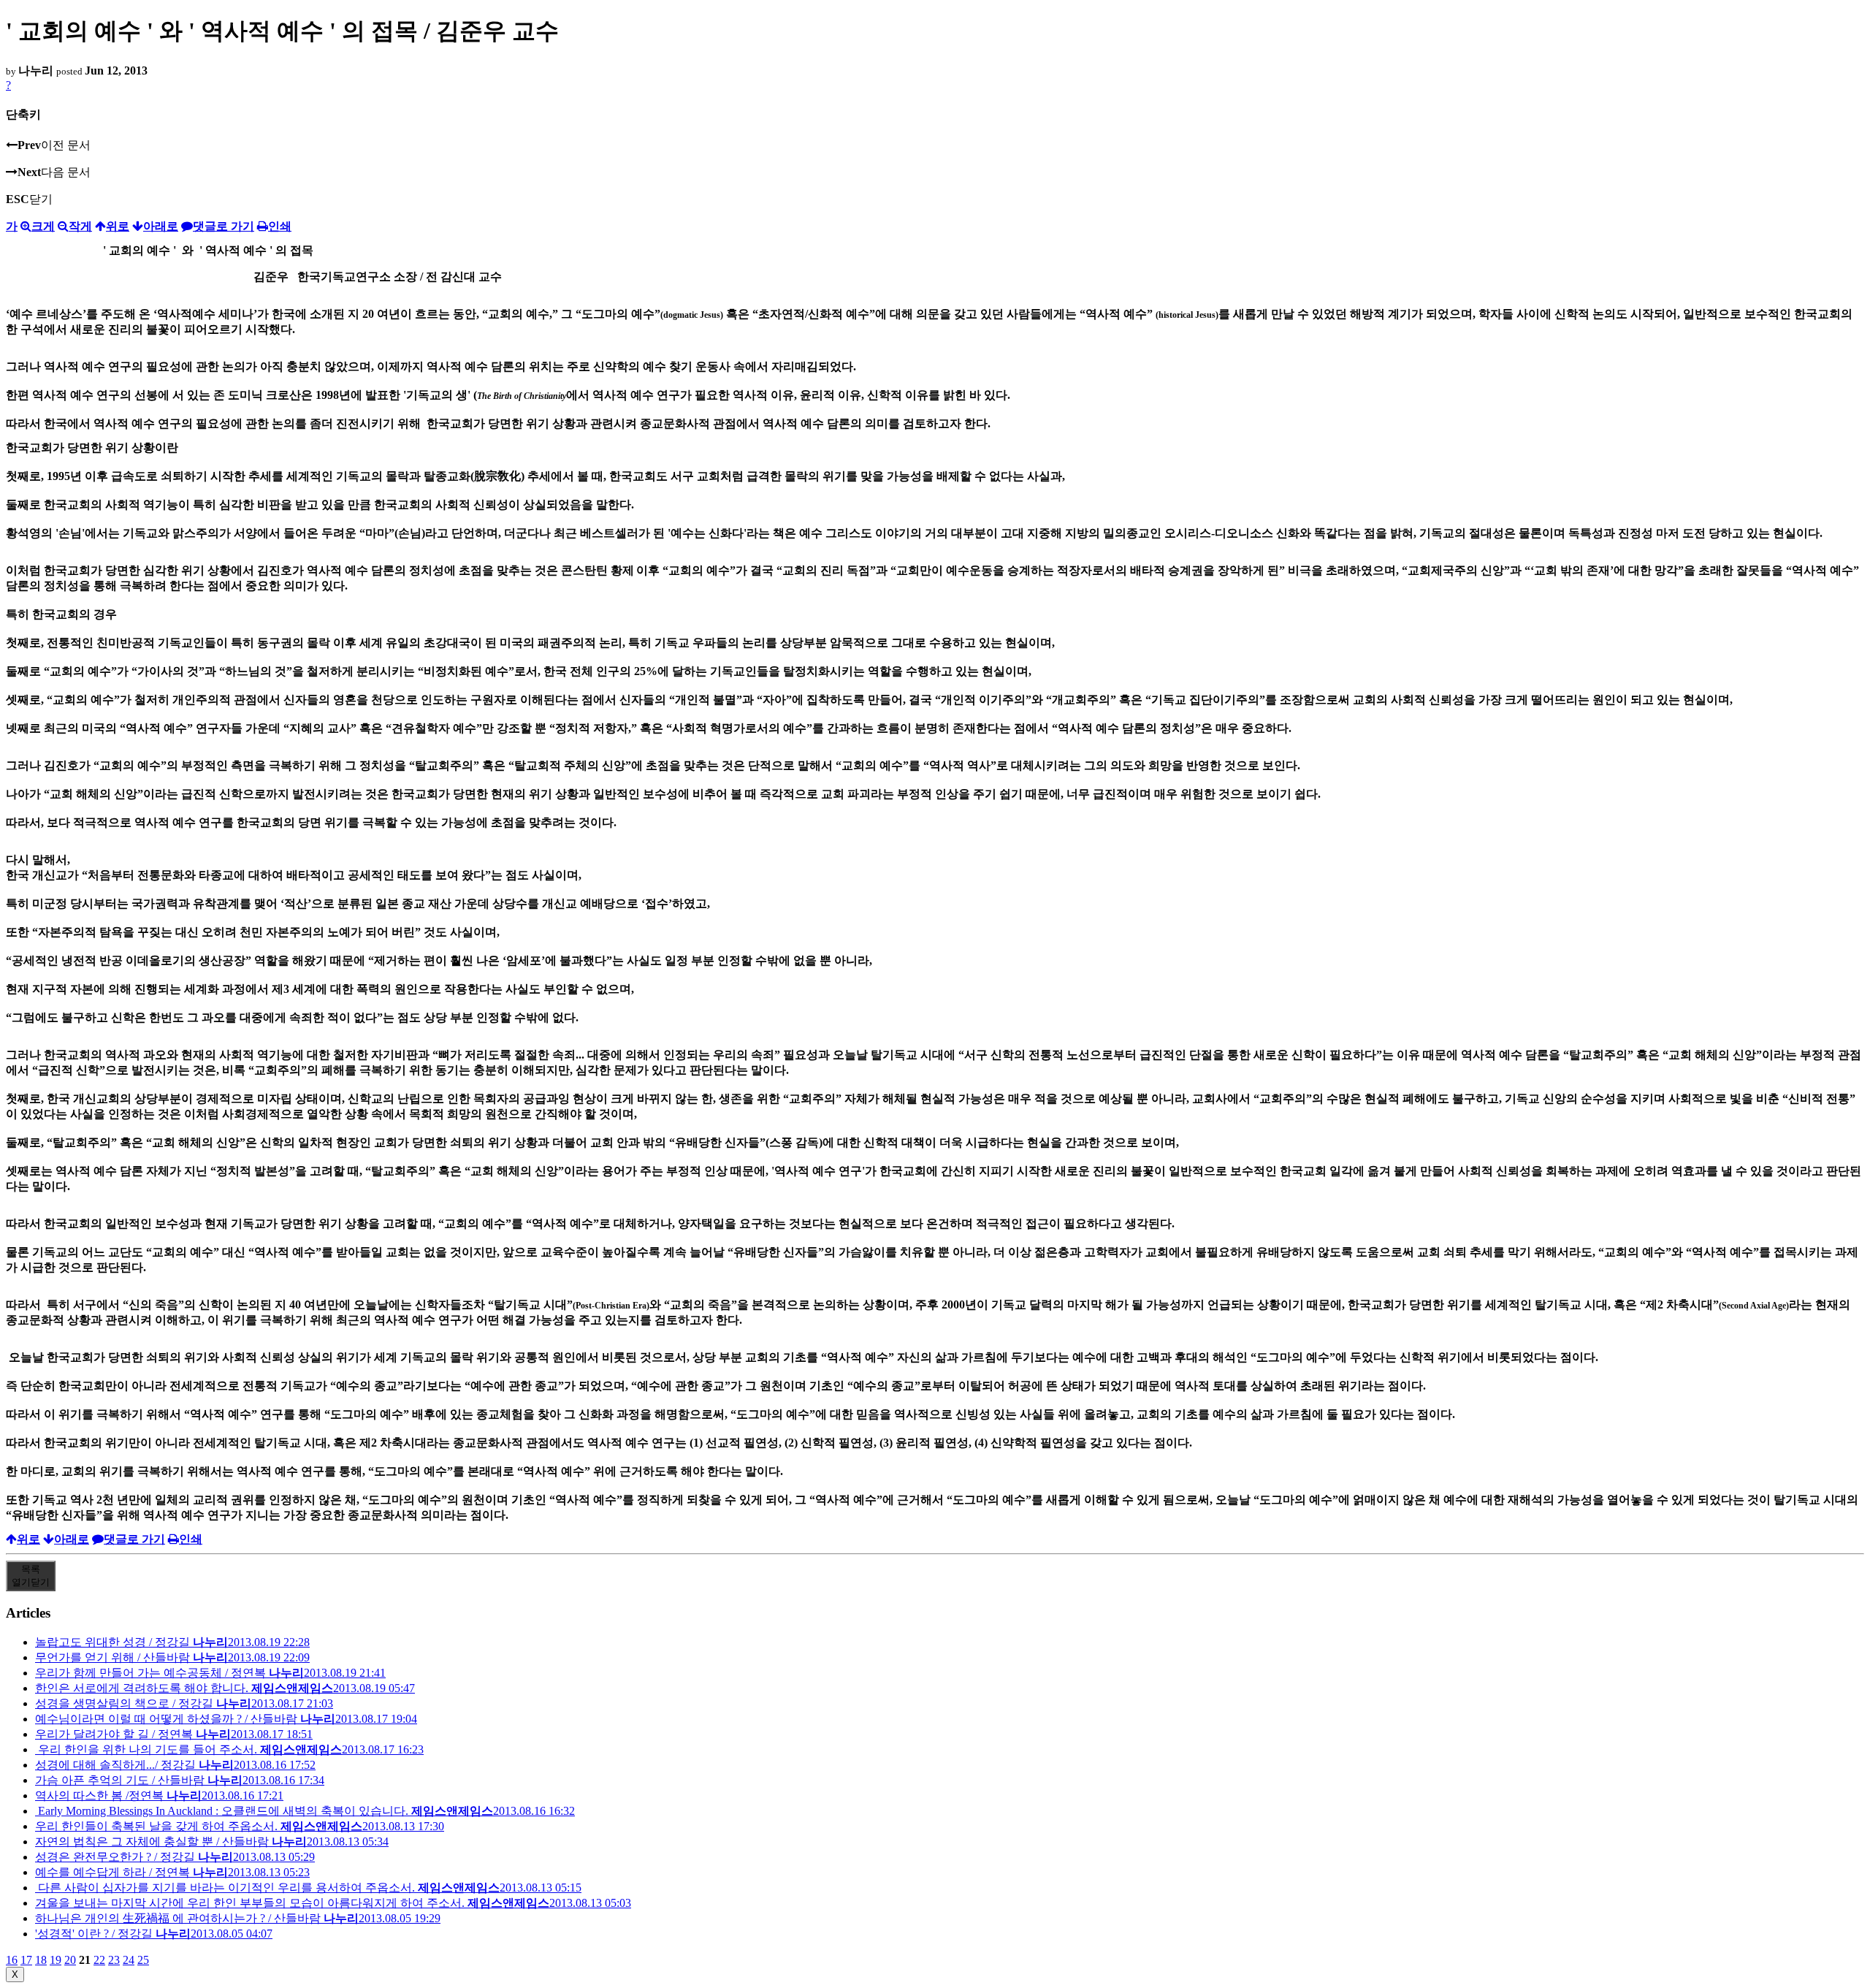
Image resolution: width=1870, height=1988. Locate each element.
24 (129, 1960)
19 (56, 1960)
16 (12, 1960)
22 (99, 1960)
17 (26, 1960)
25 (143, 1960)
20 (70, 1960)
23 (114, 1960)
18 (41, 1960)
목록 (31, 1576)
